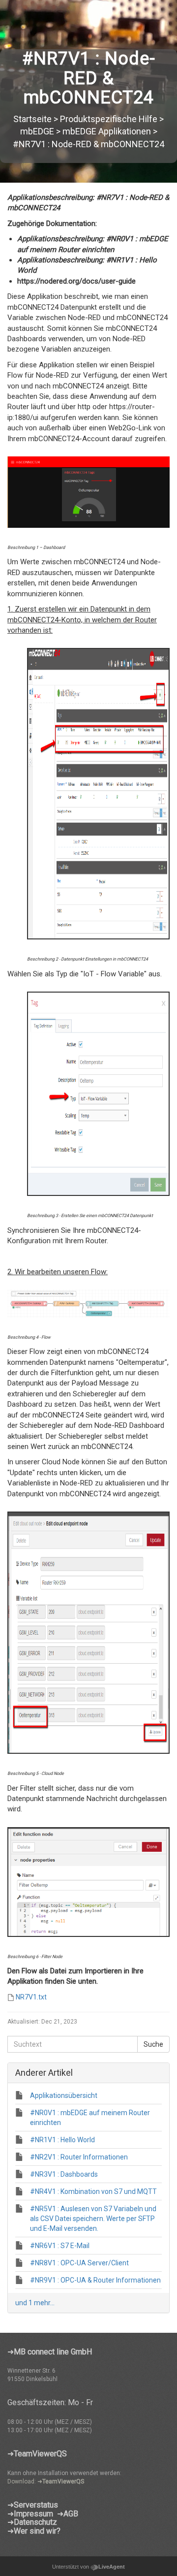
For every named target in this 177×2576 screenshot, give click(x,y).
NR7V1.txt (31, 1997)
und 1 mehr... (35, 2303)
